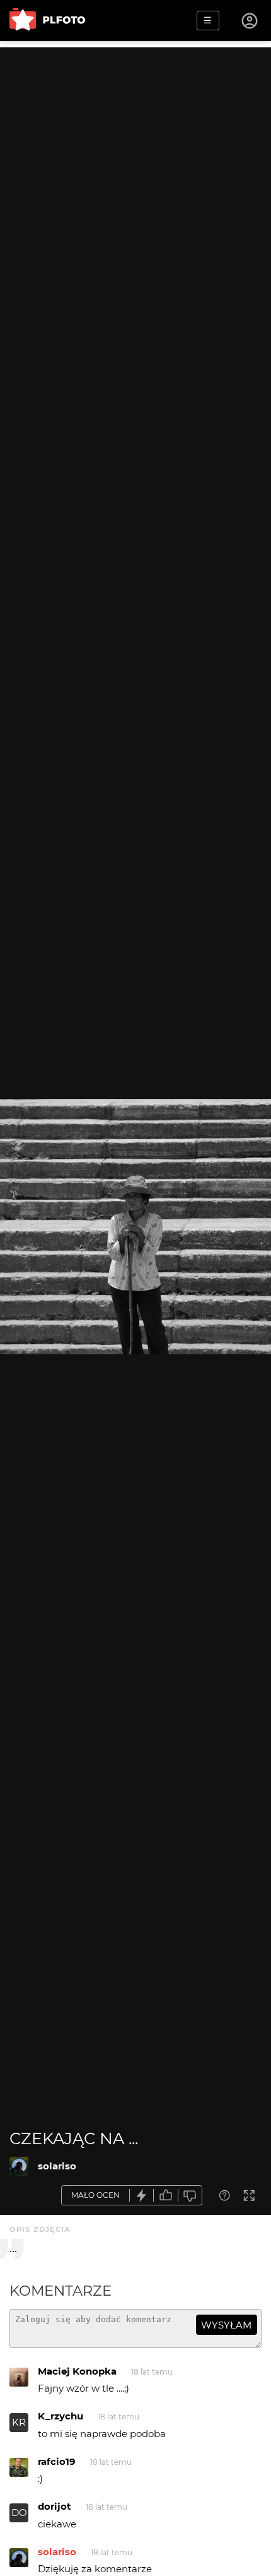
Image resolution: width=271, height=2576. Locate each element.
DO (19, 2513)
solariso (57, 2166)
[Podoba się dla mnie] (166, 2196)
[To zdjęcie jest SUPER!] (142, 2196)
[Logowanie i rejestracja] (250, 21)
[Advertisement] (135, 183)
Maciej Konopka (77, 2371)
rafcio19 (57, 2461)
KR (19, 2422)
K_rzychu (61, 2416)
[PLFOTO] (47, 21)
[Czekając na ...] (19, 2166)
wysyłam (226, 2325)
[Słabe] (190, 2196)
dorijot (55, 2506)
